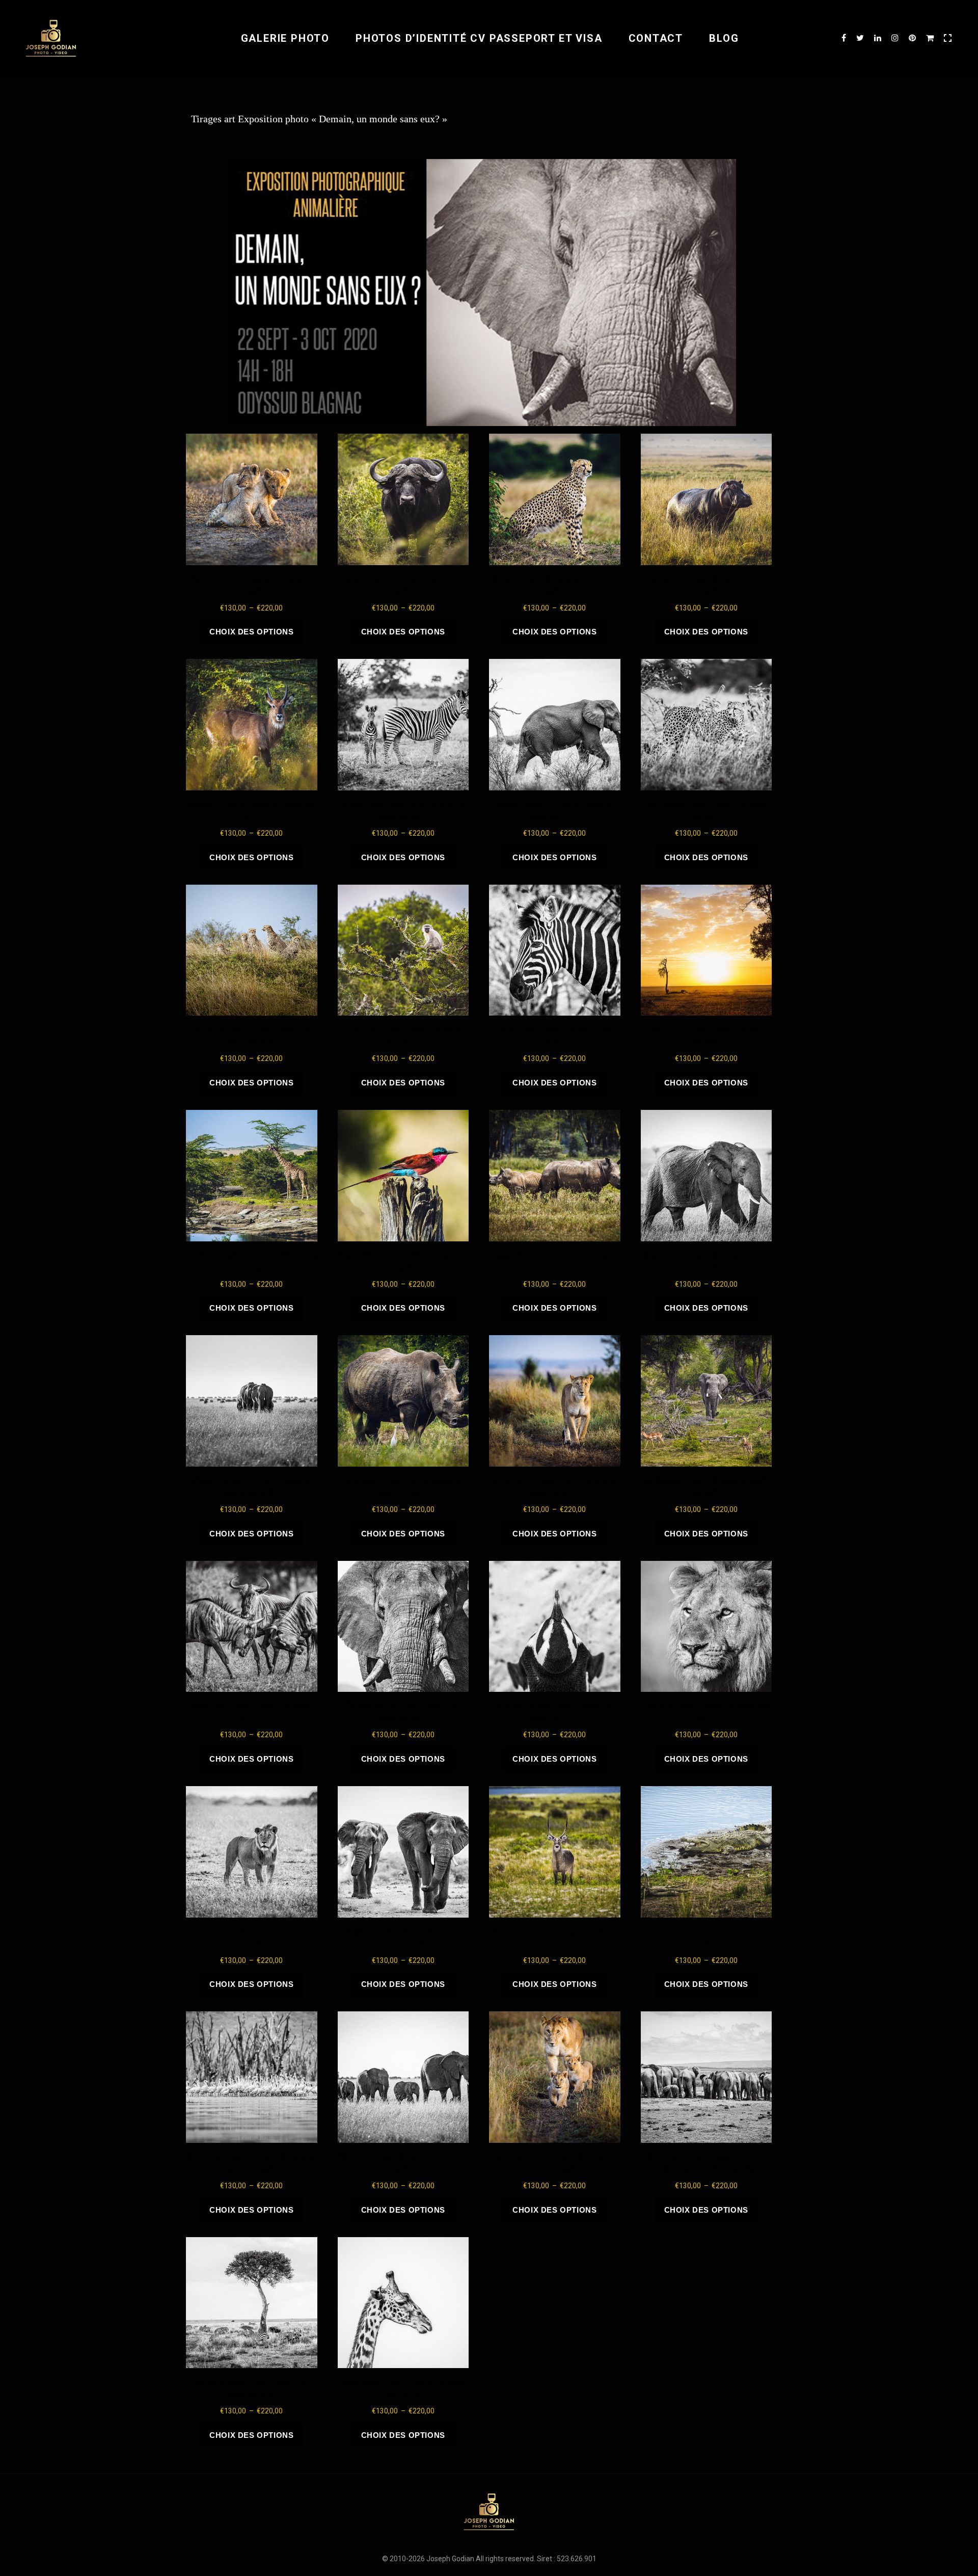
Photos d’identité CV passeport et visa (479, 38)
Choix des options (251, 632)
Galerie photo (285, 38)
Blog (724, 38)
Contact (656, 38)
